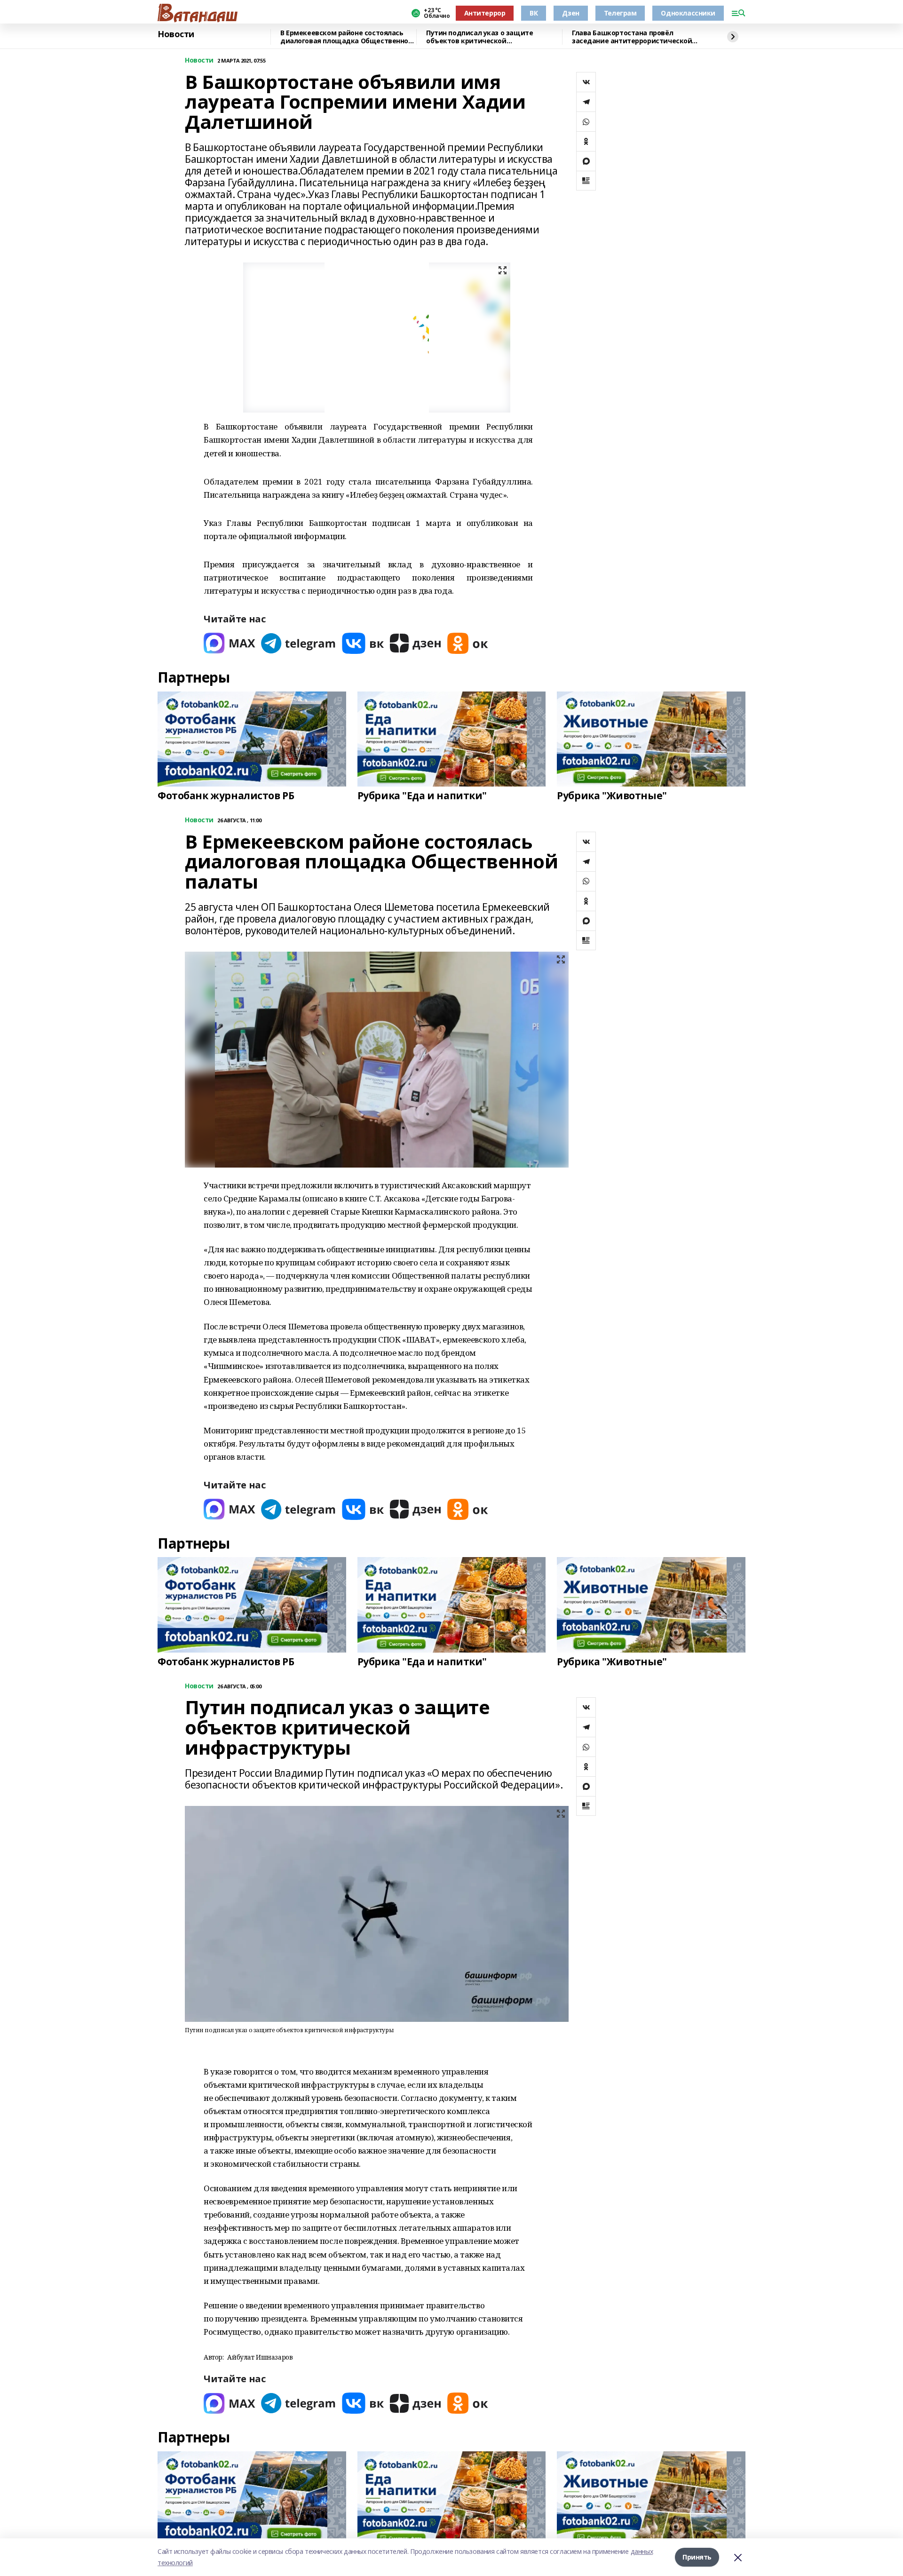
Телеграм (620, 13)
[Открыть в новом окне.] (230, 643)
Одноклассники (688, 13)
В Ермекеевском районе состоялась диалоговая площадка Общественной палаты (347, 37)
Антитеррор (485, 13)
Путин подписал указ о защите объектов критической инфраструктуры (479, 37)
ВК (534, 13)
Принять (697, 2557)
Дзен (570, 13)
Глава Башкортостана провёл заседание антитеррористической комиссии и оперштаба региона (632, 37)
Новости (176, 34)
